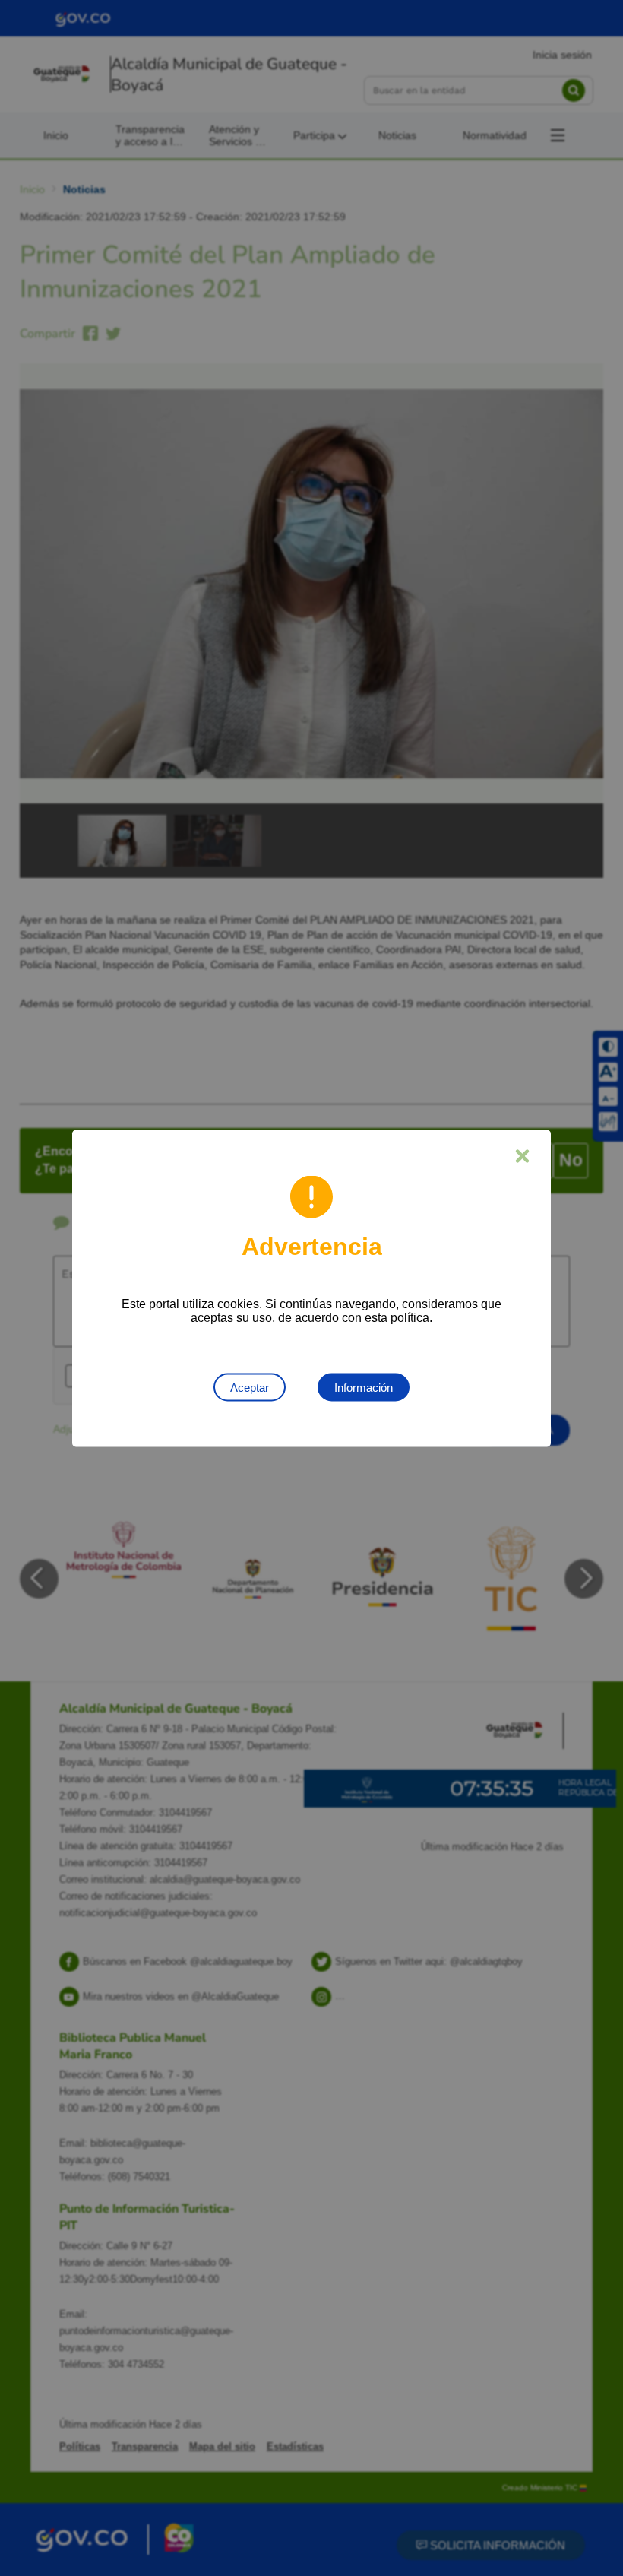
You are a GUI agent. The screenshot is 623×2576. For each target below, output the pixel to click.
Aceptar (250, 1387)
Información (364, 1387)
